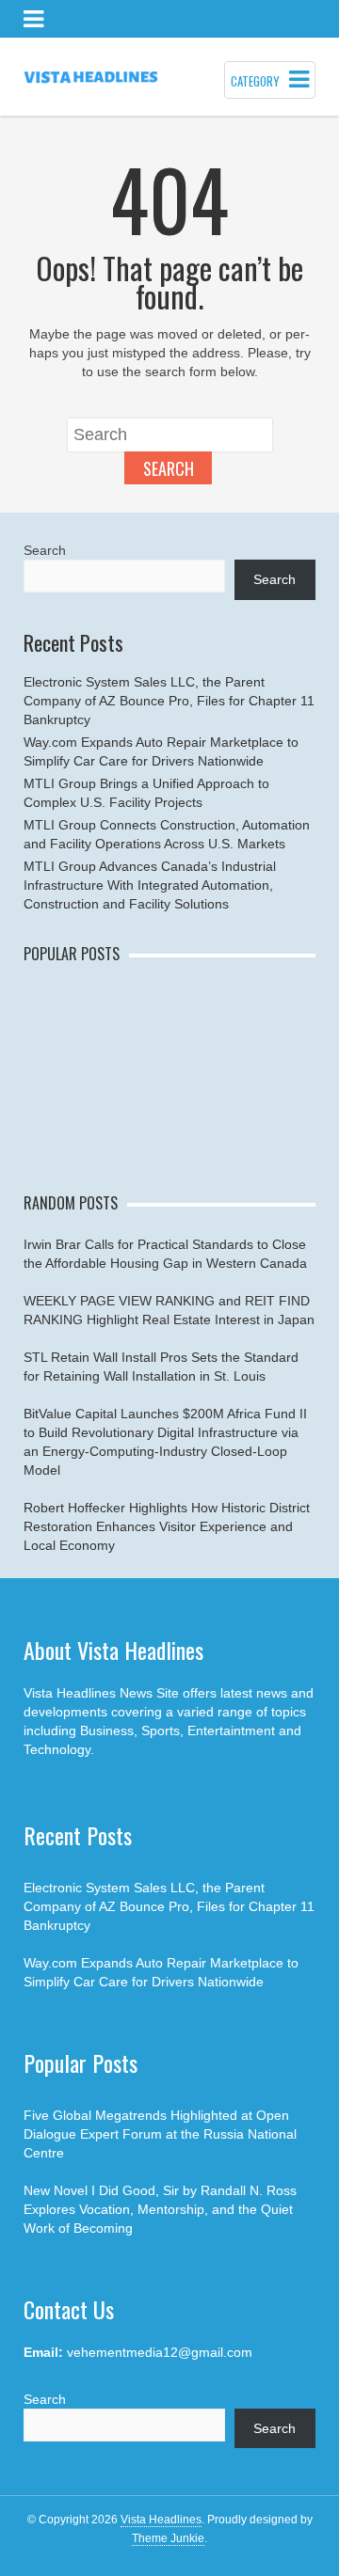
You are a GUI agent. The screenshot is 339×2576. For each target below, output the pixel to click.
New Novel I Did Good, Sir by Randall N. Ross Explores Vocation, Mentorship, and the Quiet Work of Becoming (160, 2209)
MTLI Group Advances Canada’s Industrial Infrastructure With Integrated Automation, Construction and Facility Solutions (150, 885)
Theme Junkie (168, 2538)
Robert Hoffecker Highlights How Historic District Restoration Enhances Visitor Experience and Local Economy (167, 1526)
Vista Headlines (161, 2520)
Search (169, 468)
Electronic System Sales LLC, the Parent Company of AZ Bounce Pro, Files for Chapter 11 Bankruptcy (169, 701)
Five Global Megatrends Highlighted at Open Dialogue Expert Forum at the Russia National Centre (160, 2134)
